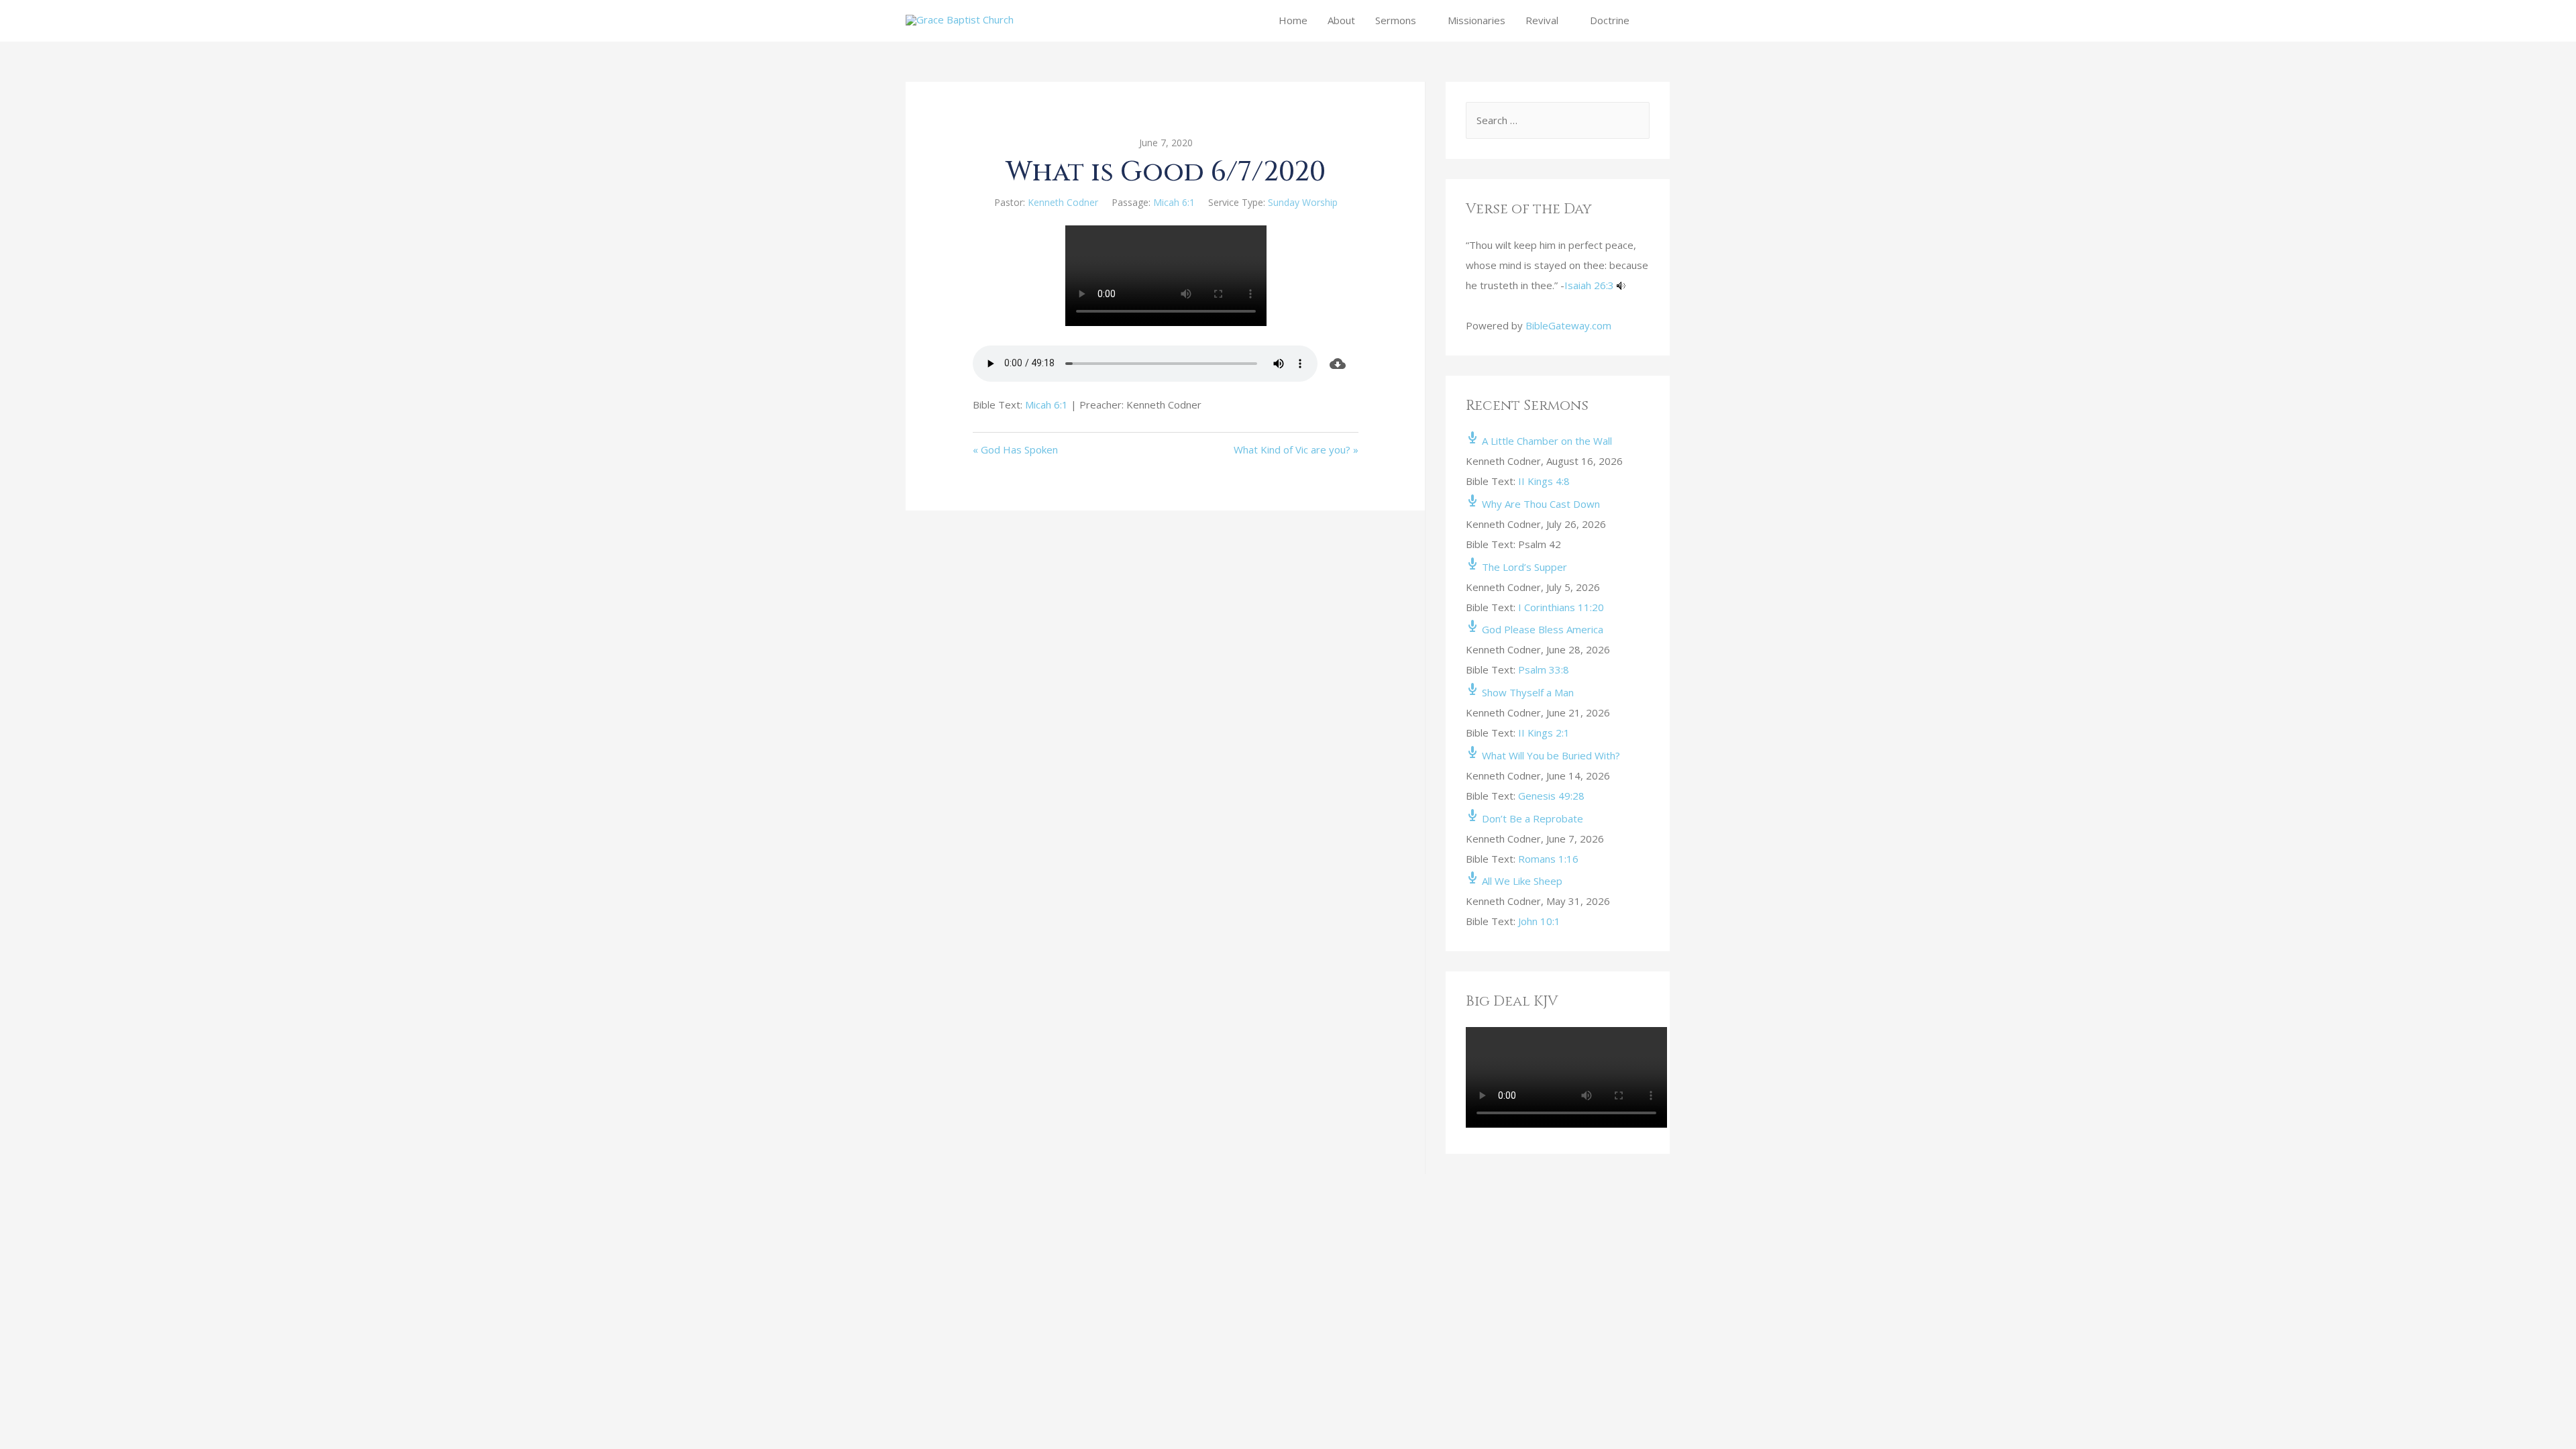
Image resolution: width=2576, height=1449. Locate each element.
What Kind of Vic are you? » (1296, 449)
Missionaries (1477, 20)
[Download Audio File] (1338, 364)
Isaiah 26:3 (1589, 285)
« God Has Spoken (1015, 449)
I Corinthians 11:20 (1561, 607)
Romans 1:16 (1548, 859)
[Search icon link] (1655, 20)
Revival (1542, 20)
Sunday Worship (1303, 202)
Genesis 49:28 (1551, 796)
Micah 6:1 (1174, 202)
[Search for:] (1558, 120)
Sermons (1396, 20)
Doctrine (1610, 20)
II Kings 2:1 (1544, 733)
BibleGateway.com (1568, 325)
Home (1293, 20)
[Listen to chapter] (1621, 285)
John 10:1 (1539, 921)
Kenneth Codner (1063, 202)
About (1341, 20)
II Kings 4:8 (1544, 481)
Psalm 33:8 (1544, 669)
